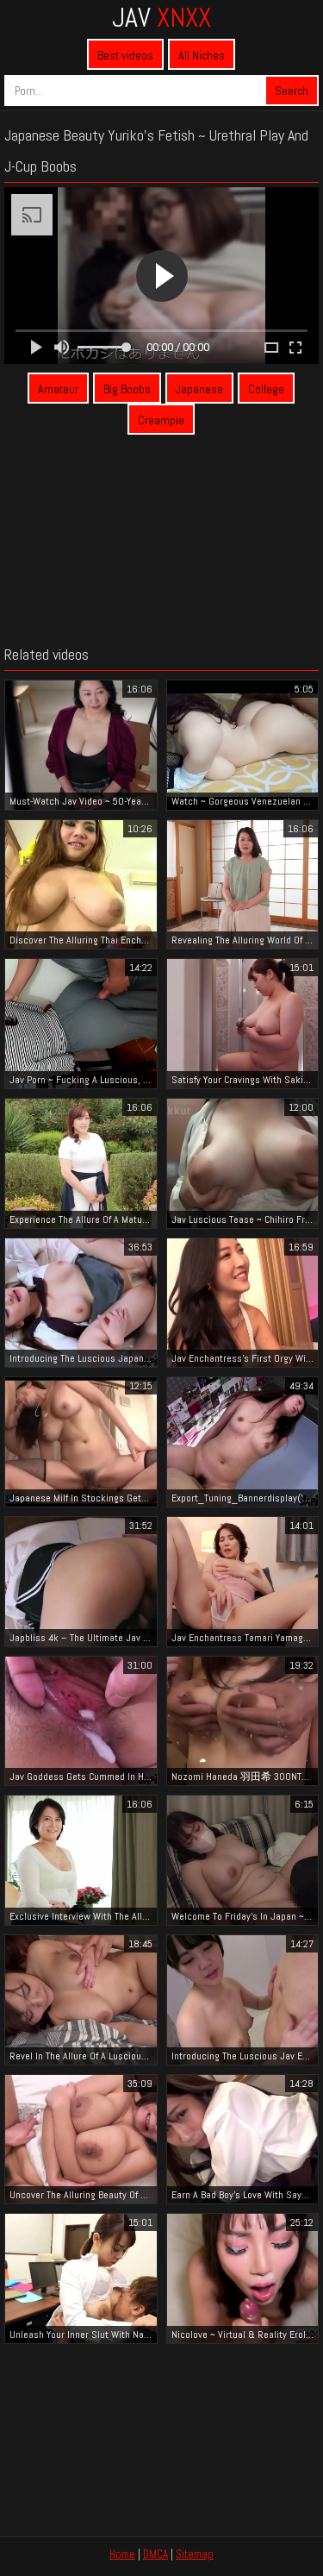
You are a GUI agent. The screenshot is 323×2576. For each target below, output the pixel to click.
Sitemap (195, 2554)
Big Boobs (127, 389)
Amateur (58, 389)
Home (122, 2554)
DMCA (155, 2554)
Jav (161, 17)
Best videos (125, 55)
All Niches (202, 55)
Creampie (161, 420)
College (266, 389)
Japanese (199, 389)
